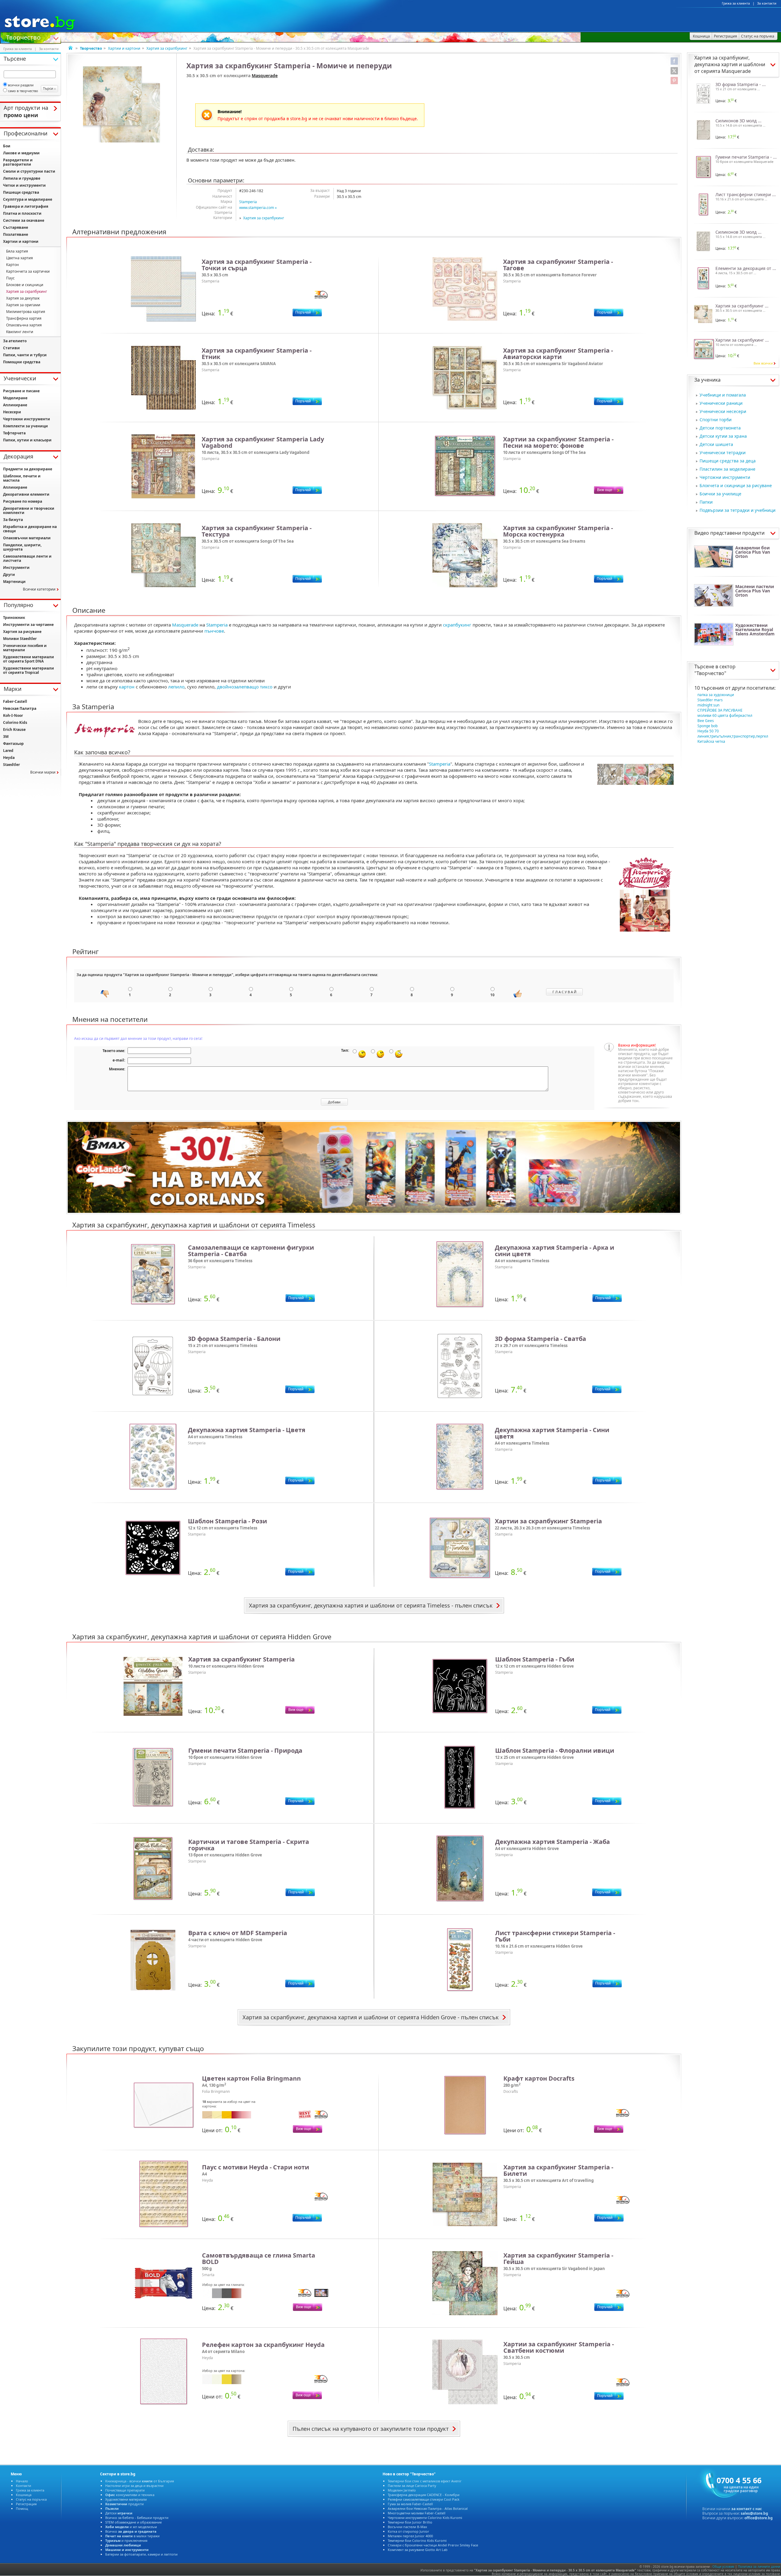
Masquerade (265, 75)
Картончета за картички (28, 271)
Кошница (24, 2495)
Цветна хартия (20, 258)
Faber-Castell (15, 701)
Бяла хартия (17, 251)
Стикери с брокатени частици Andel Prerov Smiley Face (433, 2545)
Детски (119, 2513)
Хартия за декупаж (23, 298)
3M (6, 737)
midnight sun (708, 705)
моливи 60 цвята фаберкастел (725, 715)
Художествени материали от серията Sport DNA (29, 659)
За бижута (13, 520)
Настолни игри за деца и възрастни (134, 2486)
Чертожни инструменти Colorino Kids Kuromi (425, 2518)
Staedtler (11, 765)
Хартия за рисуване (22, 632)
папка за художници (716, 695)
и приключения (126, 2540)
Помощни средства (22, 362)
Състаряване (16, 227)
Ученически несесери (723, 411)
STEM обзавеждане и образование (133, 2522)
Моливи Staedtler (20, 639)
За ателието (15, 341)
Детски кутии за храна (723, 436)
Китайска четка (711, 741)
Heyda (9, 758)
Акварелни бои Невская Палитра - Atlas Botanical (428, 2508)
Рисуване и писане (21, 391)
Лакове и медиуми (21, 153)
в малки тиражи (132, 2536)
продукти (124, 2504)
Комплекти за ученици (25, 426)
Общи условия (723, 2567)
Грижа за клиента (736, 3)
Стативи (11, 348)
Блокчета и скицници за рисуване (736, 485)
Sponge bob (707, 726)
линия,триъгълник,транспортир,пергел (733, 736)
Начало (22, 2481)
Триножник (14, 618)
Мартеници (14, 582)
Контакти (23, 2486)
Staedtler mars (710, 700)
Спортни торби (716, 420)
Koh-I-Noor (13, 715)
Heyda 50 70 (708, 731)
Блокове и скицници (25, 285)
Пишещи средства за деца (728, 461)
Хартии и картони (124, 48)
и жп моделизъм (131, 2527)
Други (9, 575)
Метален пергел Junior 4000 (410, 2536)
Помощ (22, 2508)
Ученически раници (721, 403)
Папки (706, 502)
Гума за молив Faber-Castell (410, 2504)
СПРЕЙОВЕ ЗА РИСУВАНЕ (720, 710)
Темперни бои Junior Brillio (410, 2522)
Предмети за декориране (28, 469)
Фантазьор (13, 744)
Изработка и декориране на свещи (30, 529)
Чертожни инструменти (725, 477)
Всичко (131, 2531)
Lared (8, 751)
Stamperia (248, 202)
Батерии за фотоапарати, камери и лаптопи (141, 2554)
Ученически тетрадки (723, 453)
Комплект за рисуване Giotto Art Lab (418, 2550)
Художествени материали (126, 2499)
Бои (7, 146)
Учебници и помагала (723, 395)
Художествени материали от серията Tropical (29, 670)
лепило (176, 687)
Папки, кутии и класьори (27, 440)
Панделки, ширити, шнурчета (22, 547)
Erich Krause (14, 729)
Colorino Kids (15, 722)
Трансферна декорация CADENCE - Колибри (424, 2495)
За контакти (767, 3)
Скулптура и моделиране (28, 199)
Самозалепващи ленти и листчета (27, 558)
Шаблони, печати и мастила (22, 478)
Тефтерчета (14, 433)
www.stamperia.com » (258, 208)
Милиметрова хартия (26, 312)
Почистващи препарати (125, 2490)
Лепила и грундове (22, 178)
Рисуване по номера (23, 501)
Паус (10, 278)
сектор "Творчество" (715, 670)
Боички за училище (720, 494)
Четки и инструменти (24, 185)
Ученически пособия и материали (25, 648)
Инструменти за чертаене (28, 625)
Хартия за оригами (23, 305)
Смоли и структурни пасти (29, 171)
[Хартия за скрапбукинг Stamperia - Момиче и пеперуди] (122, 104)
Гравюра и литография (26, 206)
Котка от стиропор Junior (408, 2531)
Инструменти (16, 568)
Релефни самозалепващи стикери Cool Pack (424, 2499)
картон (127, 687)
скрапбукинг (457, 625)
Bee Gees (706, 721)
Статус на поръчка (31, 2499)
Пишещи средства (21, 192)
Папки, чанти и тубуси (25, 355)
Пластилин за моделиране (727, 469)
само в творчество (23, 91)
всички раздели (21, 85)
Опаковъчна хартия (24, 325)
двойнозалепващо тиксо (245, 687)
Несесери (12, 412)
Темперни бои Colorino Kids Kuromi (417, 2540)
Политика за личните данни (759, 2567)
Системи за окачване (24, 220)
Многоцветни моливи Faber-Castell (417, 2513)
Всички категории (39, 589)
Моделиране (15, 398)
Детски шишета (716, 444)
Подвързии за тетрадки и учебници (738, 510)
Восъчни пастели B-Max (407, 2527)
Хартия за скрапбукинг (167, 48)
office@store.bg (759, 2518)
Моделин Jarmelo (402, 2490)
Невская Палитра (20, 708)
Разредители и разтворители (18, 162)
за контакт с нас (747, 2509)
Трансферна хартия (24, 318)
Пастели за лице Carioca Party (412, 2486)
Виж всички (763, 363)
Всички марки (43, 772)
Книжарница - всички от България (140, 2481)
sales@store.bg (754, 2513)
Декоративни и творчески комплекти (29, 510)
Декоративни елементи (26, 494)
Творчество (23, 37)
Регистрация (26, 2504)
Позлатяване (16, 234)
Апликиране (15, 405)
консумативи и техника (130, 2495)
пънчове (214, 631)
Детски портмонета (720, 428)
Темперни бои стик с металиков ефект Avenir (425, 2481)
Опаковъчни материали (27, 538)
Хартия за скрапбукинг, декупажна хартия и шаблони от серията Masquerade (730, 64)
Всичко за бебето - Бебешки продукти (137, 2518)
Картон (13, 265)
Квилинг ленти (20, 332)
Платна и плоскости (22, 213)
